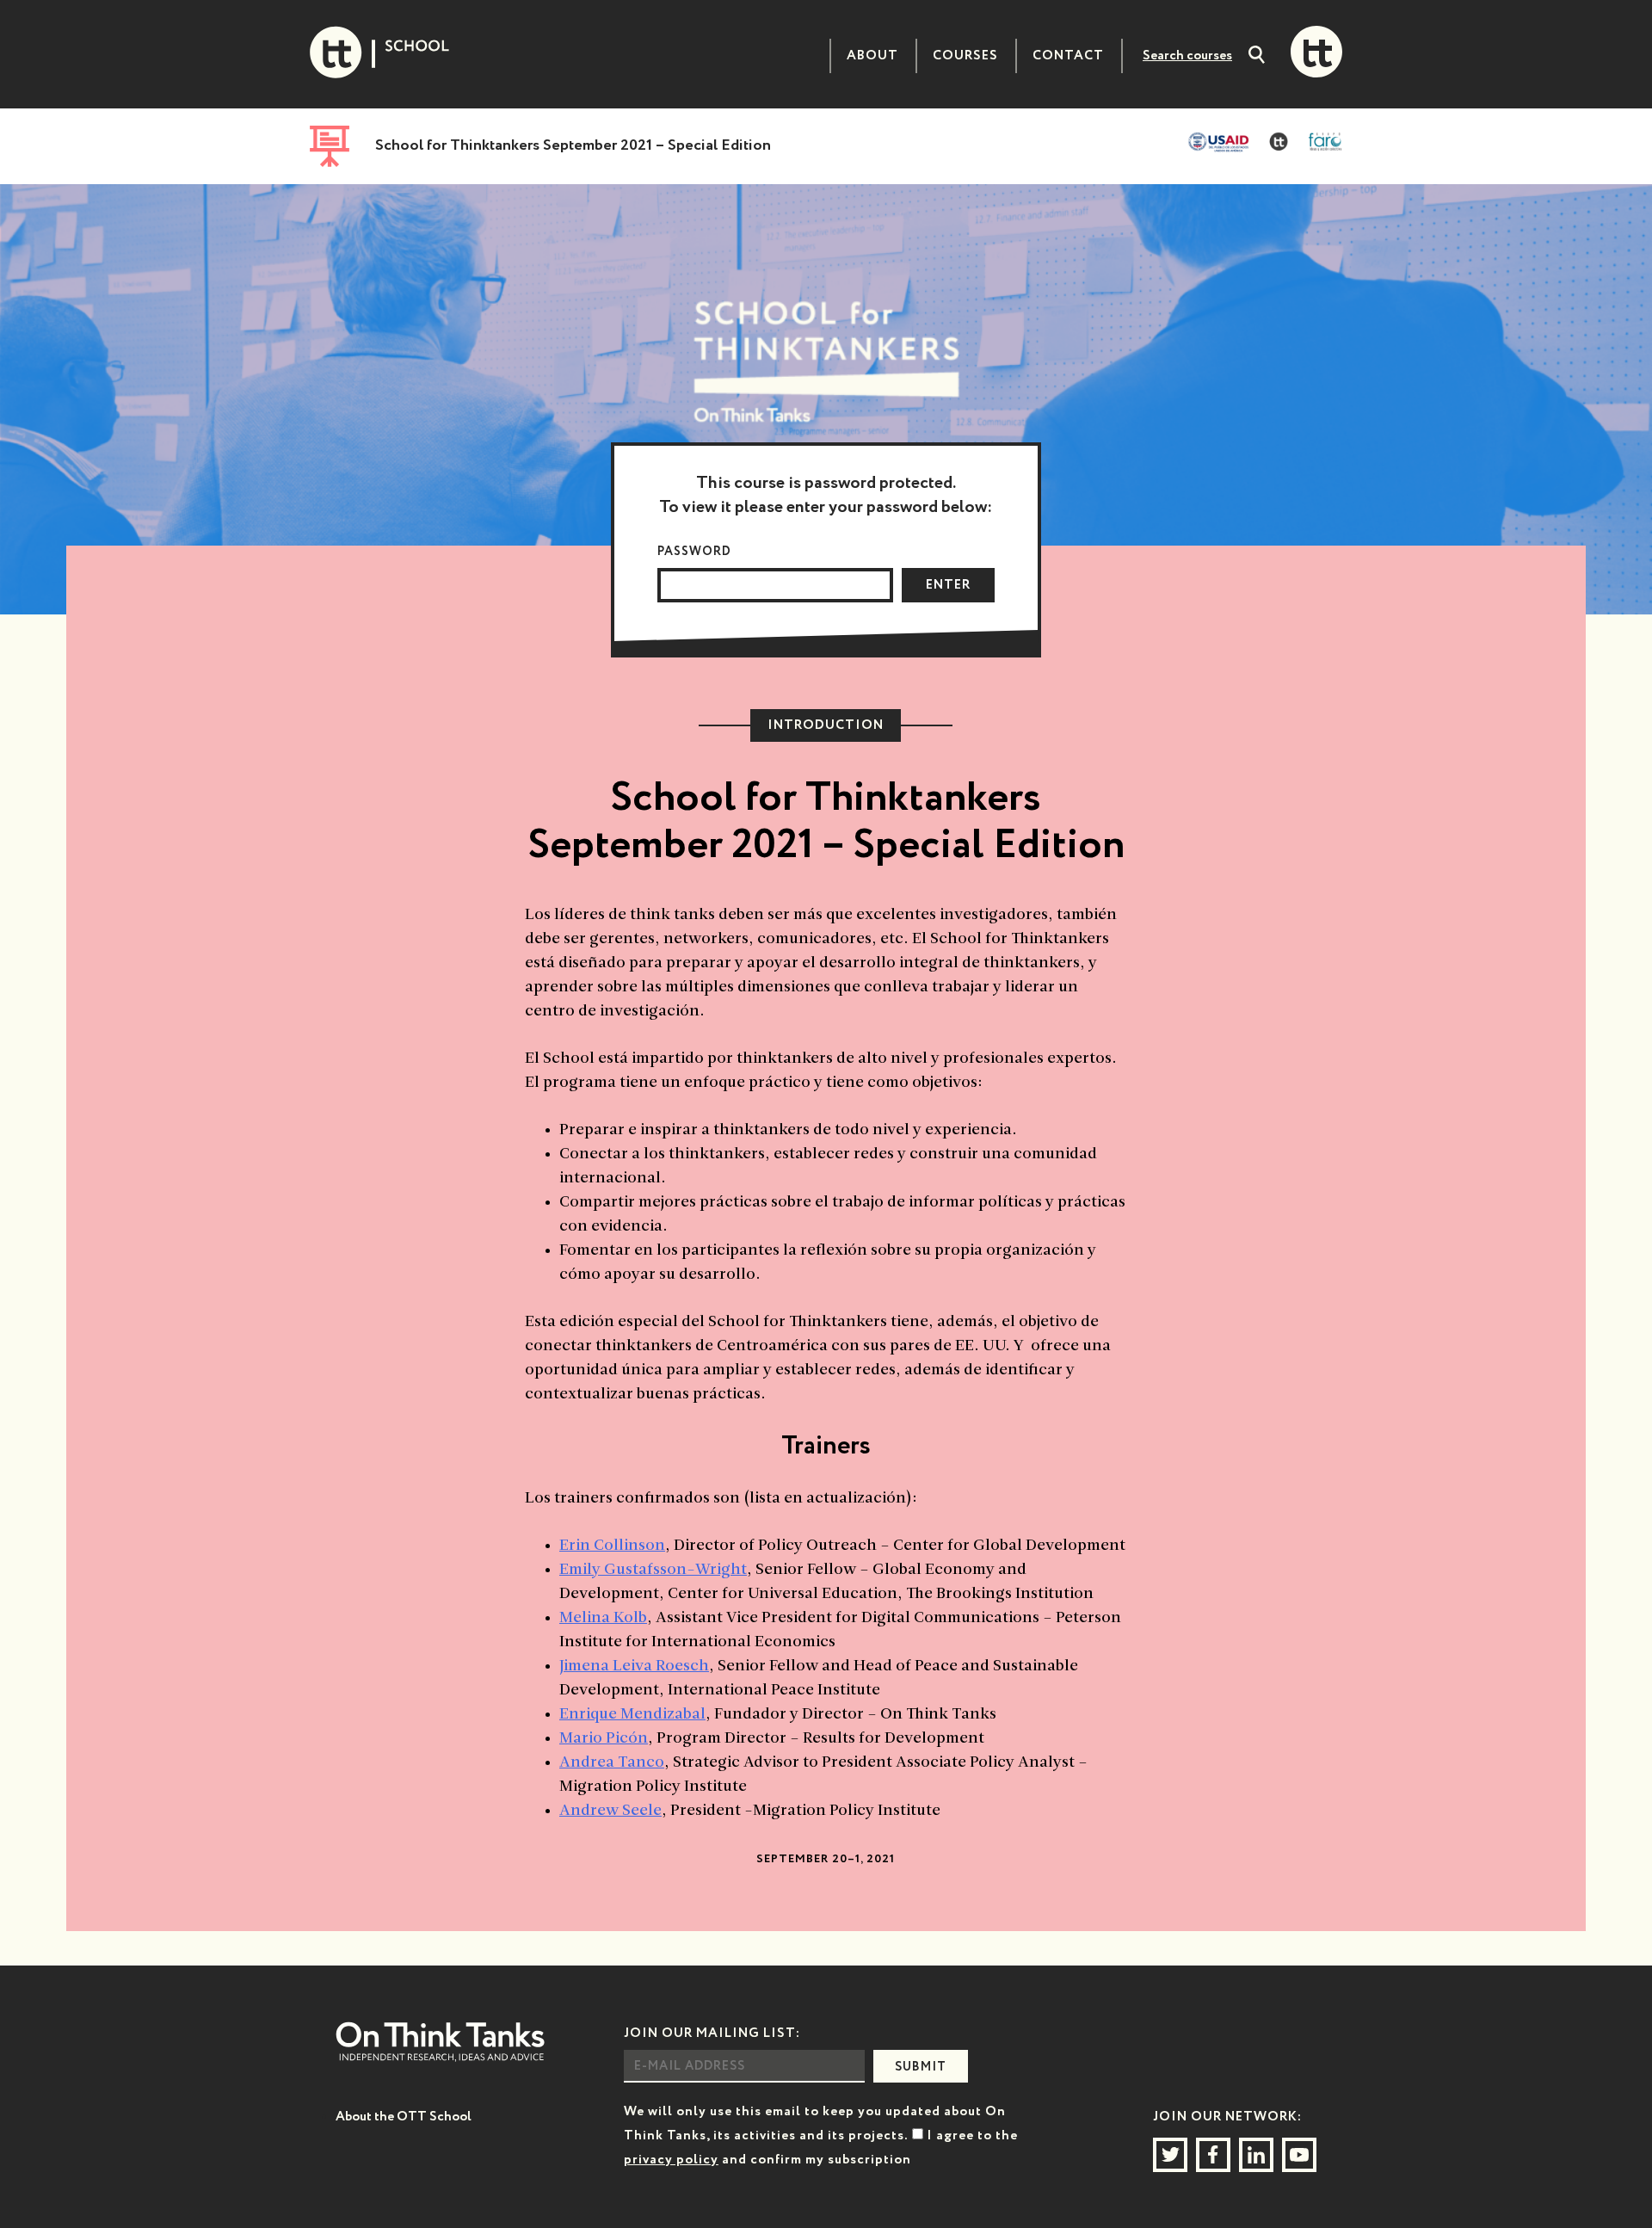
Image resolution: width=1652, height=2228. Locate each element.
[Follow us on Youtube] (1299, 2155)
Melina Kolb (603, 1618)
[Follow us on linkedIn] (1256, 2155)
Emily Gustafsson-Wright (653, 1570)
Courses (965, 56)
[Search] (1257, 57)
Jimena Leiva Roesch (634, 1666)
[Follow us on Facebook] (1213, 2155)
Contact (1068, 56)
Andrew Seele (610, 1811)
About (872, 56)
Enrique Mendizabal (632, 1715)
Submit (921, 2067)
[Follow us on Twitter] (1170, 2155)
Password (694, 552)
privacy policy (671, 2160)
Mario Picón (604, 1739)
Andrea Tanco (612, 1763)
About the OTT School (404, 2117)
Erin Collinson (612, 1546)
